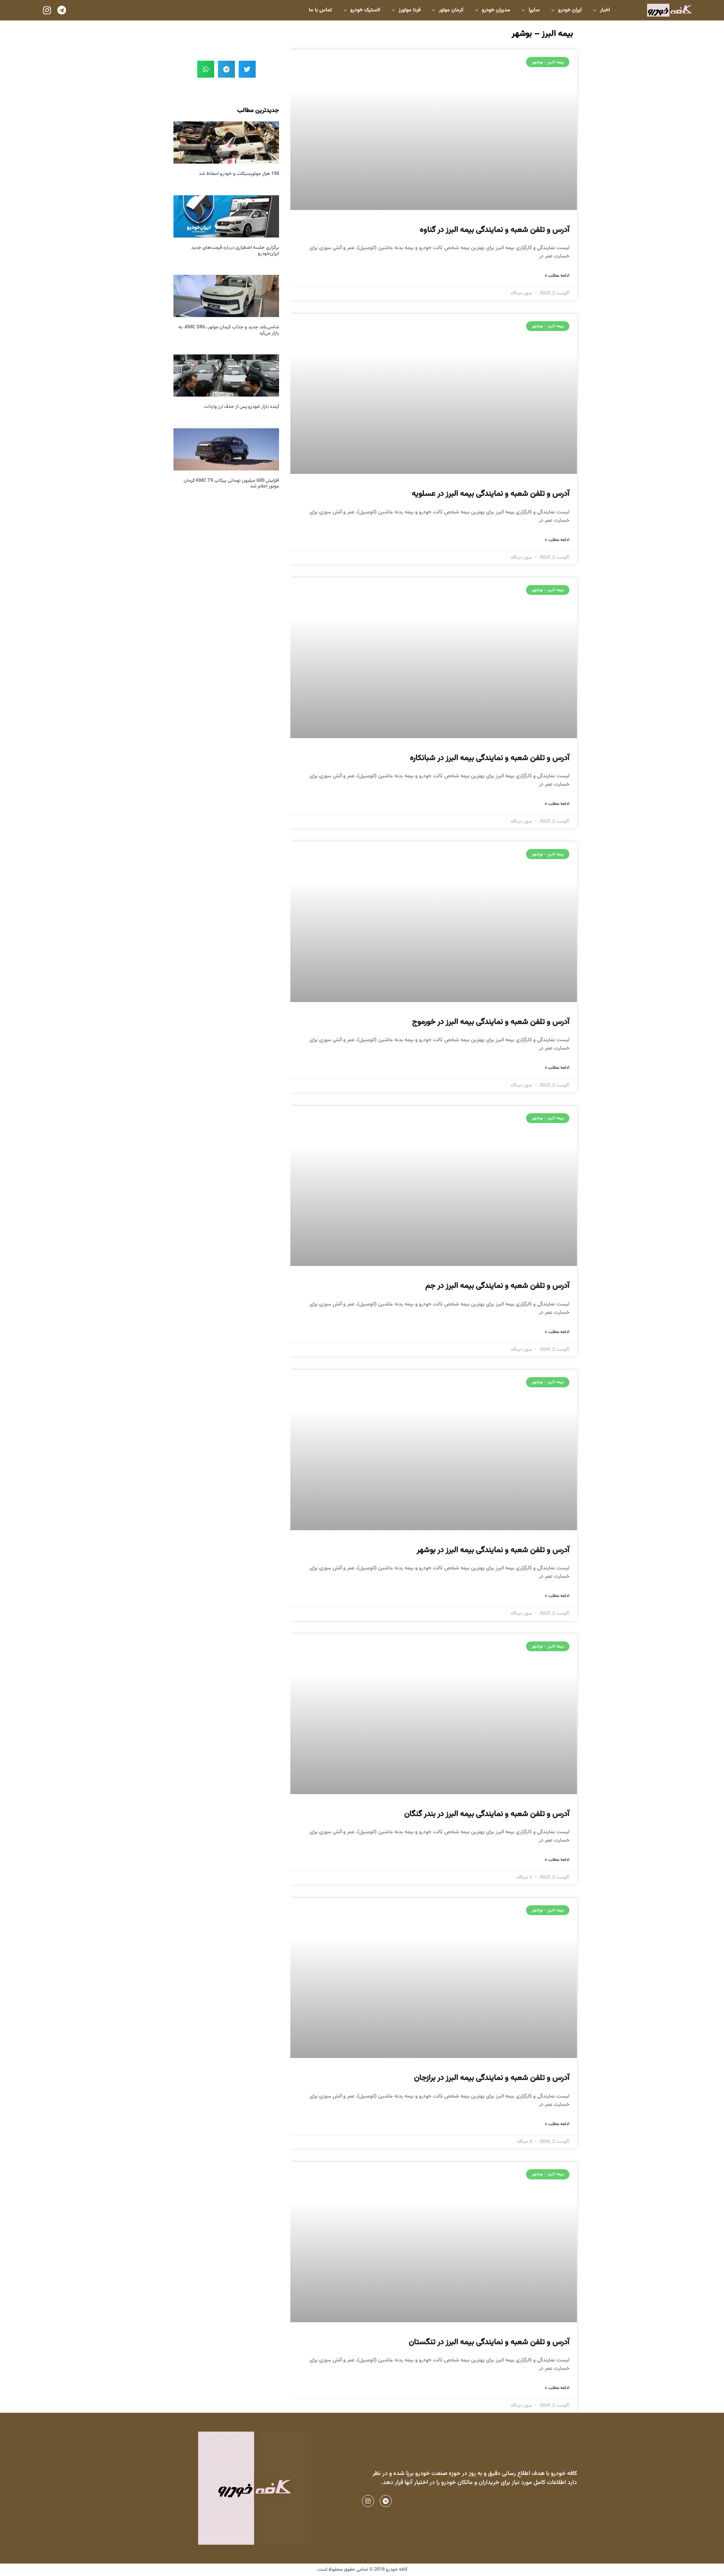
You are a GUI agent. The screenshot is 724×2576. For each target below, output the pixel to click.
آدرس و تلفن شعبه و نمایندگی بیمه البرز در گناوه (495, 230)
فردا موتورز (410, 10)
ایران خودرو (570, 10)
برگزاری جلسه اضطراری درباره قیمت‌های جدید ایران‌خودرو (235, 251)
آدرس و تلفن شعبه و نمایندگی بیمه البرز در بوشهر (493, 1550)
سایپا (534, 10)
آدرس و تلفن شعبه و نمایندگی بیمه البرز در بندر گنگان (487, 1814)
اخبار (605, 10)
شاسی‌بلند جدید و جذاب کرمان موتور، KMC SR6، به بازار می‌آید (229, 330)
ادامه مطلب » (557, 276)
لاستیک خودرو (365, 10)
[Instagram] (47, 10)
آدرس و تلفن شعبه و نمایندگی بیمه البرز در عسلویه (491, 494)
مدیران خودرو (496, 10)
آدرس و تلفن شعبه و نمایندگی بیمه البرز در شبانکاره (490, 758)
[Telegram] (61, 10)
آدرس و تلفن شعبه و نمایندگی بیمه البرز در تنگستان (489, 2342)
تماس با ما (320, 10)
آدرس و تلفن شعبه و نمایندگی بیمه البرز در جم (497, 1286)
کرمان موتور (451, 10)
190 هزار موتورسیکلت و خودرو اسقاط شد (239, 174)
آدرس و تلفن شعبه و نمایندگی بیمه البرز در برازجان (492, 2078)
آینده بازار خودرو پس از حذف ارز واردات (242, 407)
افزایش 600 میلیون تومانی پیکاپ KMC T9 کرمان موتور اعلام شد (231, 484)
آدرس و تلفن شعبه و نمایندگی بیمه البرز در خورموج (491, 1022)
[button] (247, 69)
